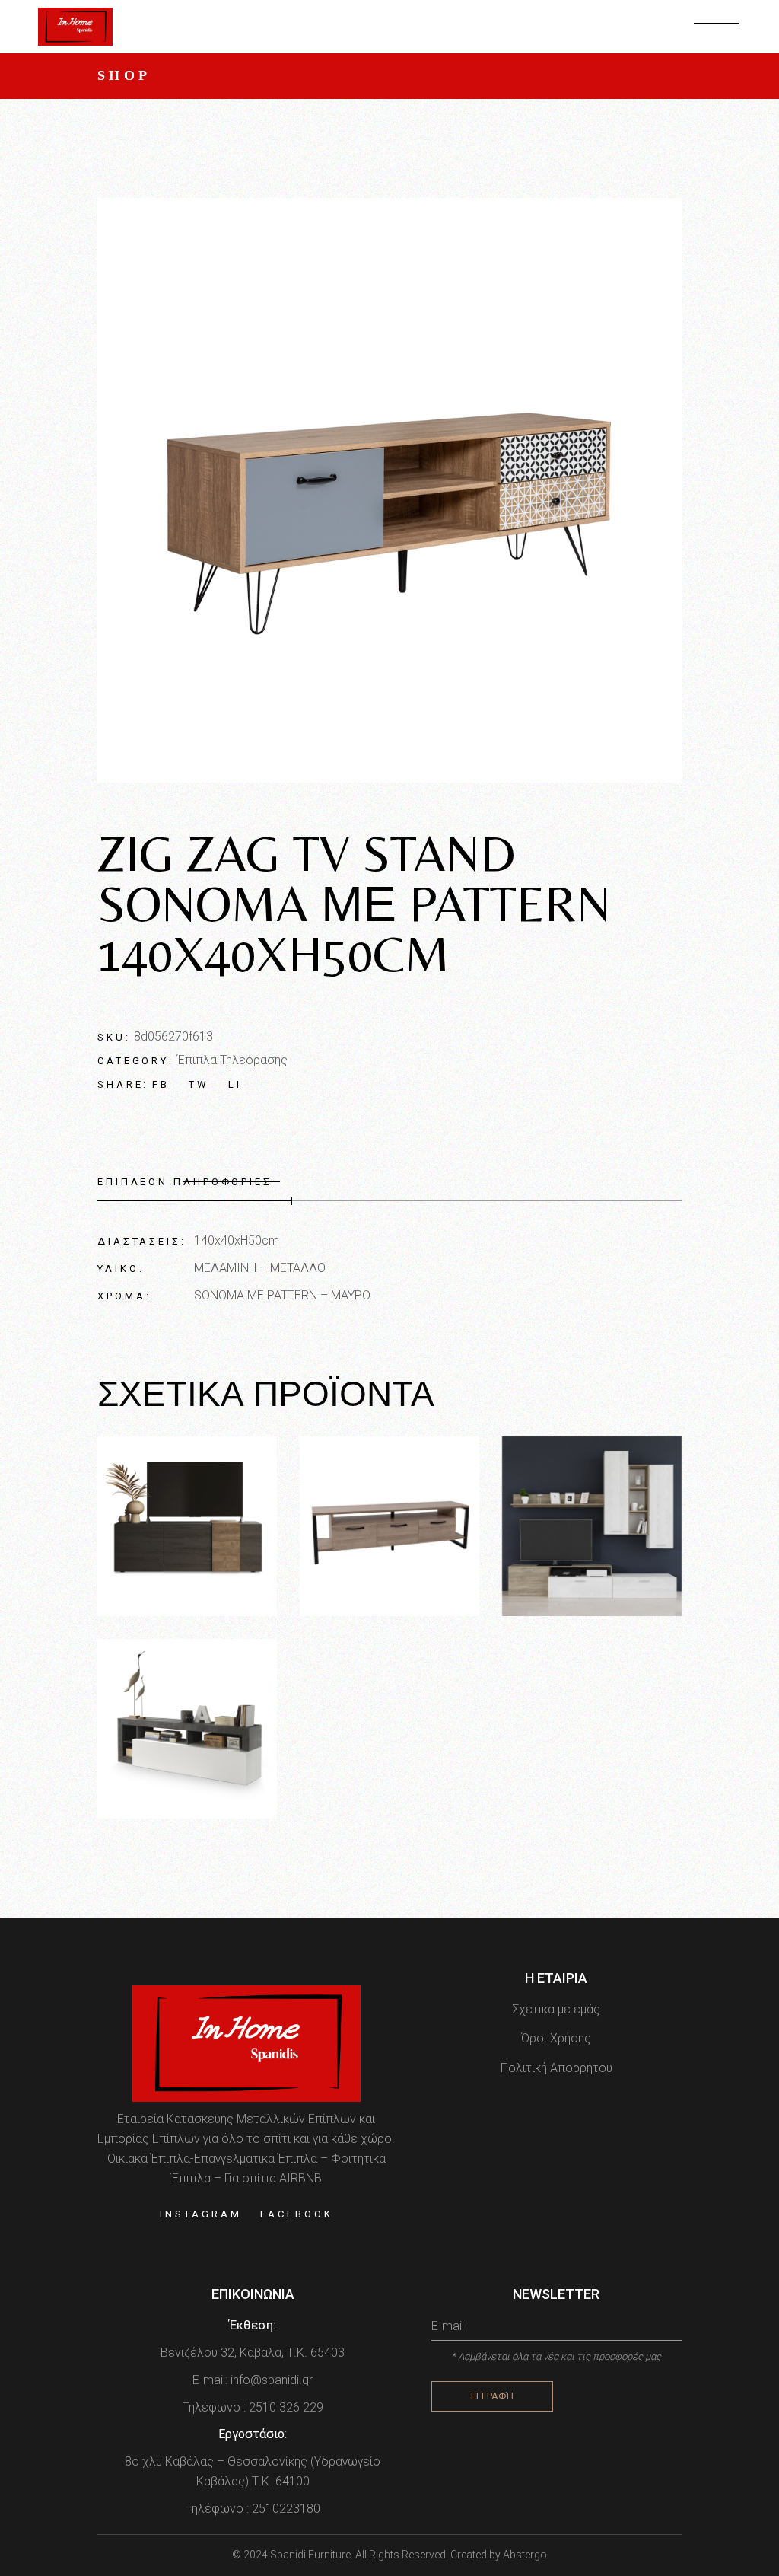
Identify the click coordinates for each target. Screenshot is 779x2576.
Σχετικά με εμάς (556, 2009)
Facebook (296, 2214)
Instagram (200, 2214)
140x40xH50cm (237, 1240)
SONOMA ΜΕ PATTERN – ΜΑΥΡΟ (282, 1295)
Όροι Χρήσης (556, 2038)
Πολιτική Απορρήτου (556, 2068)
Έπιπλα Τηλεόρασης (232, 1060)
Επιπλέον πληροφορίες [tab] (185, 1182)
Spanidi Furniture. (313, 2555)
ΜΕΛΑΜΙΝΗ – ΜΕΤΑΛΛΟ (260, 1268)
